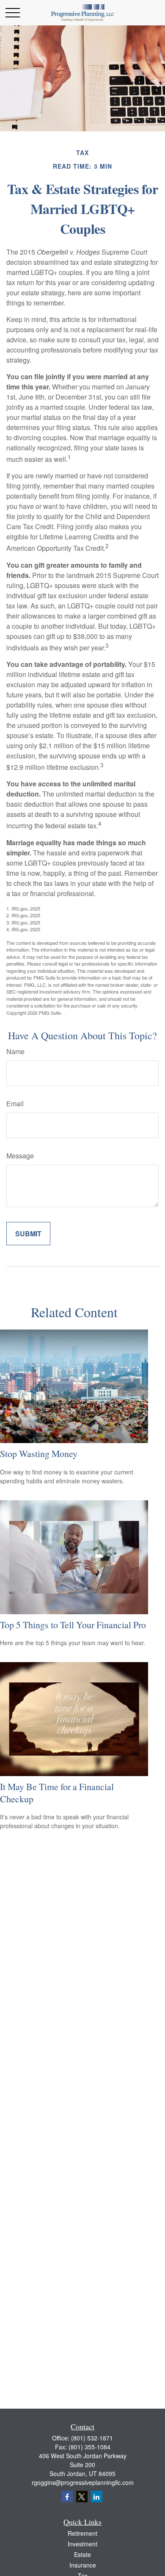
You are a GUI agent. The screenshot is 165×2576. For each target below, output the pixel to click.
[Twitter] (82, 2497)
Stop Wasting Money (39, 1453)
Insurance (83, 2565)
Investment (82, 2544)
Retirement (82, 2533)
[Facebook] (67, 2497)
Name (15, 1051)
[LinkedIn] (97, 2497)
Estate (82, 2554)
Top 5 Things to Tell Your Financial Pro (73, 1625)
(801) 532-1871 (92, 2438)
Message (20, 1156)
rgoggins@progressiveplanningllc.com (83, 2482)
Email (15, 1103)
